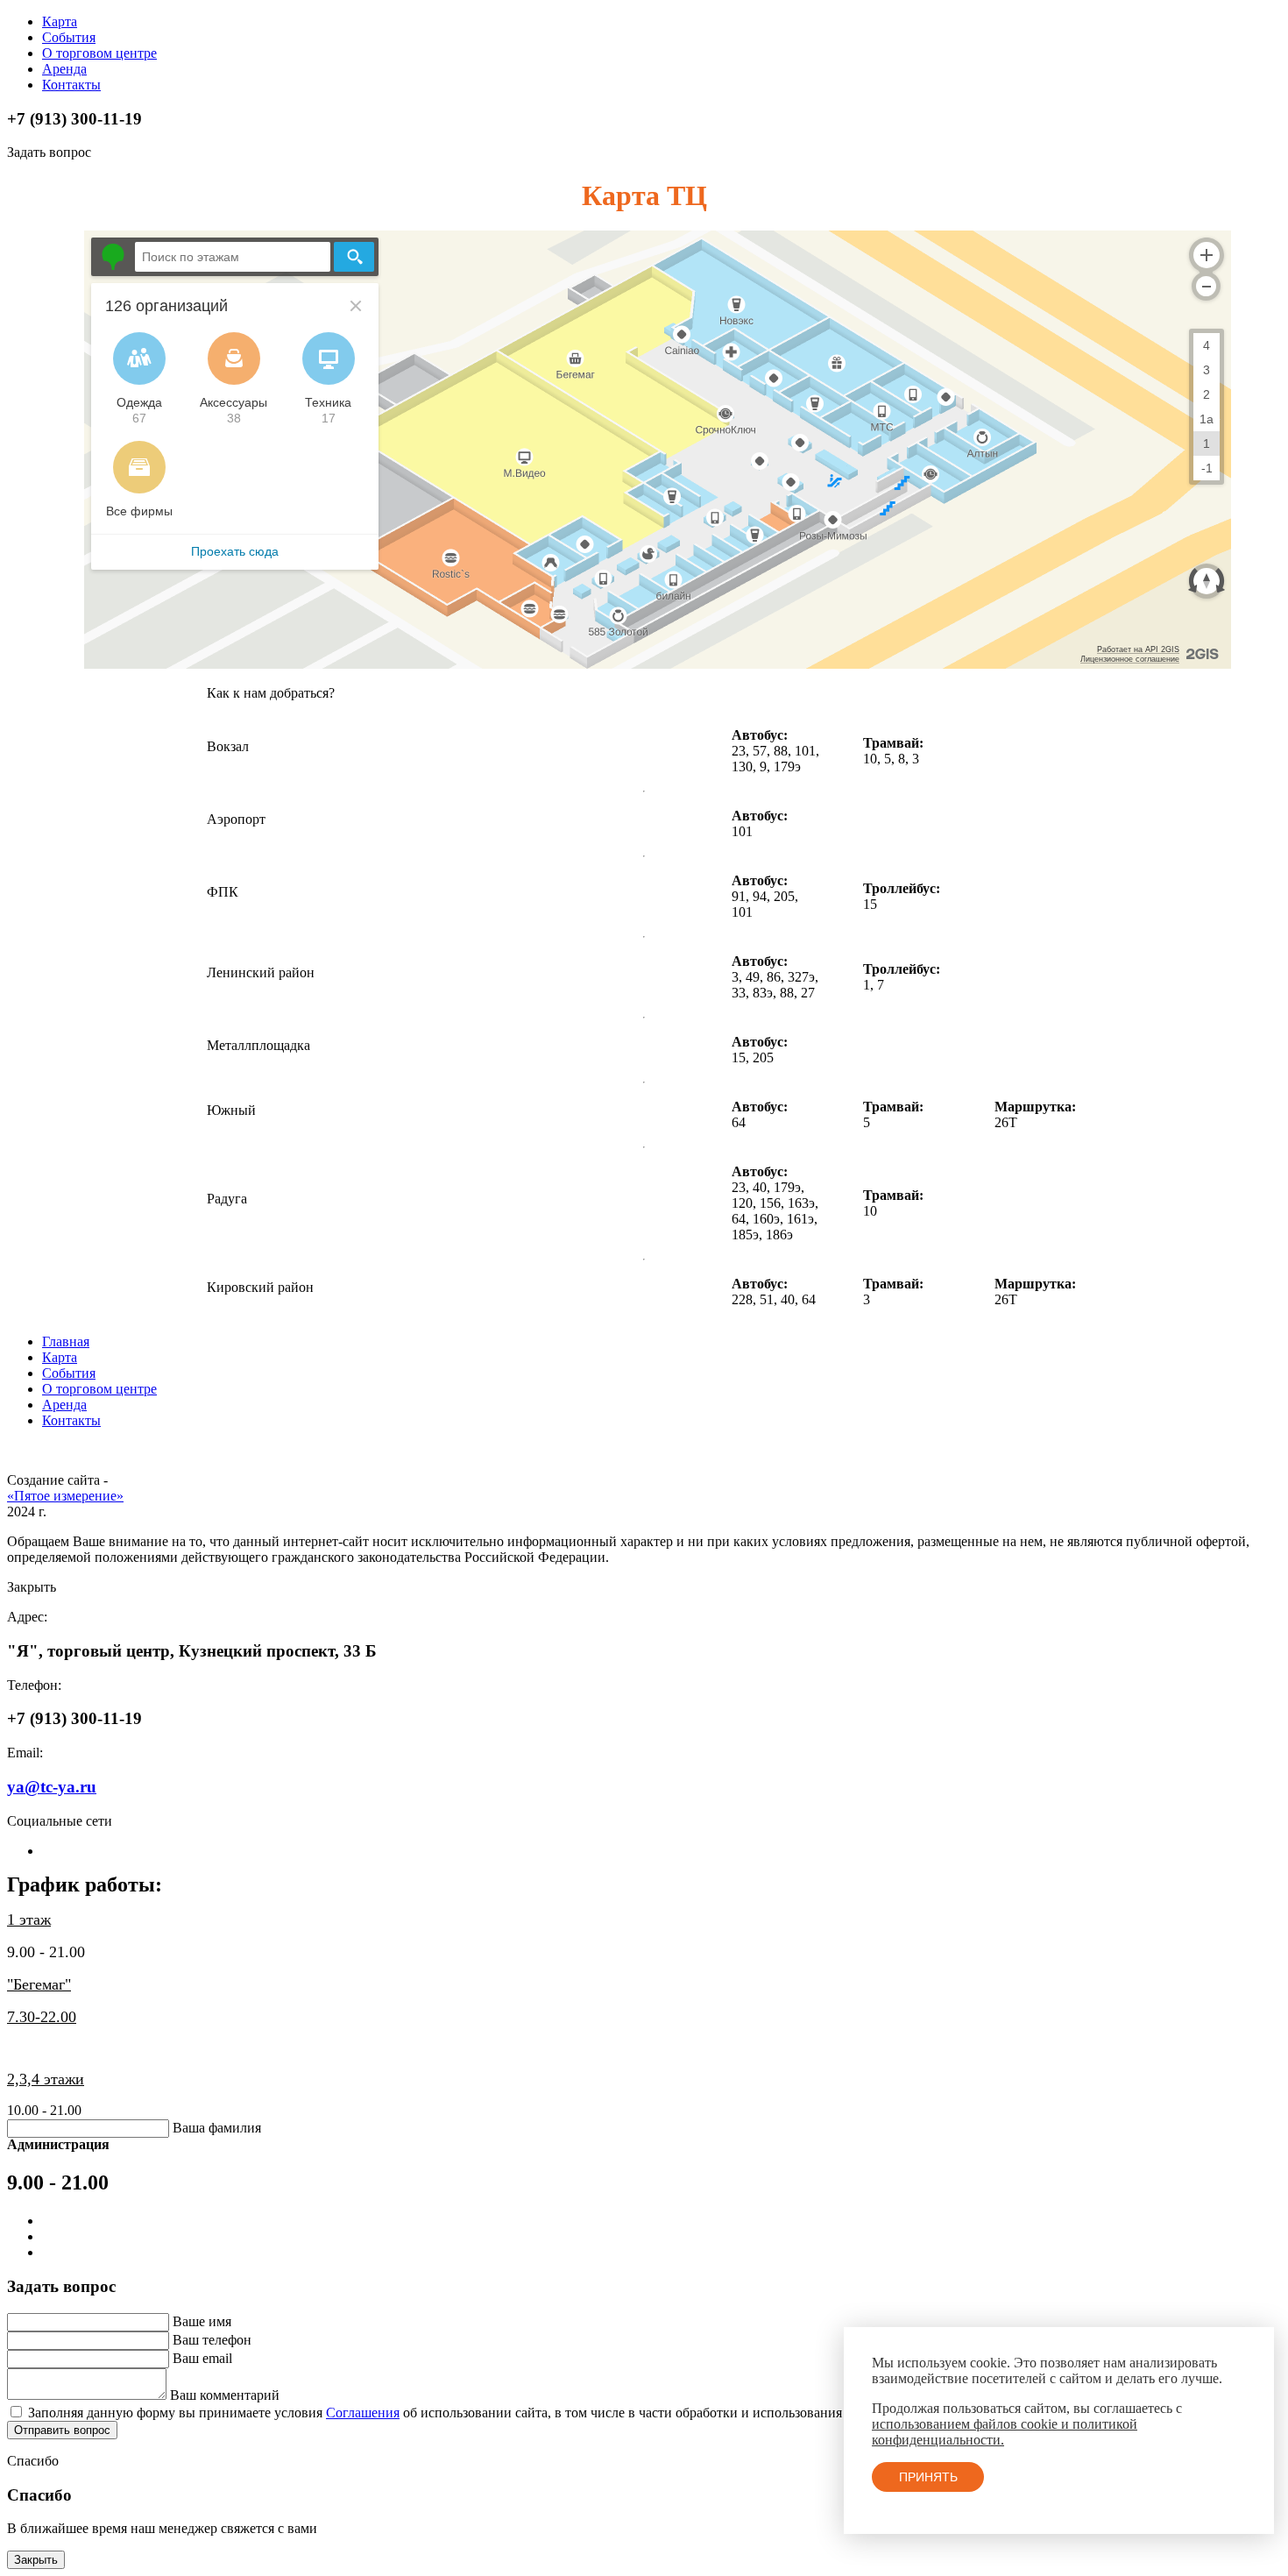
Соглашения (363, 2413)
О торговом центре (99, 53)
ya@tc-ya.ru (52, 1787)
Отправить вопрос (62, 2430)
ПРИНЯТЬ (928, 2477)
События (69, 37)
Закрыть (36, 2560)
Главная (66, 1341)
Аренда (64, 69)
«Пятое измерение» (65, 1496)
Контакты (71, 85)
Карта (60, 21)
